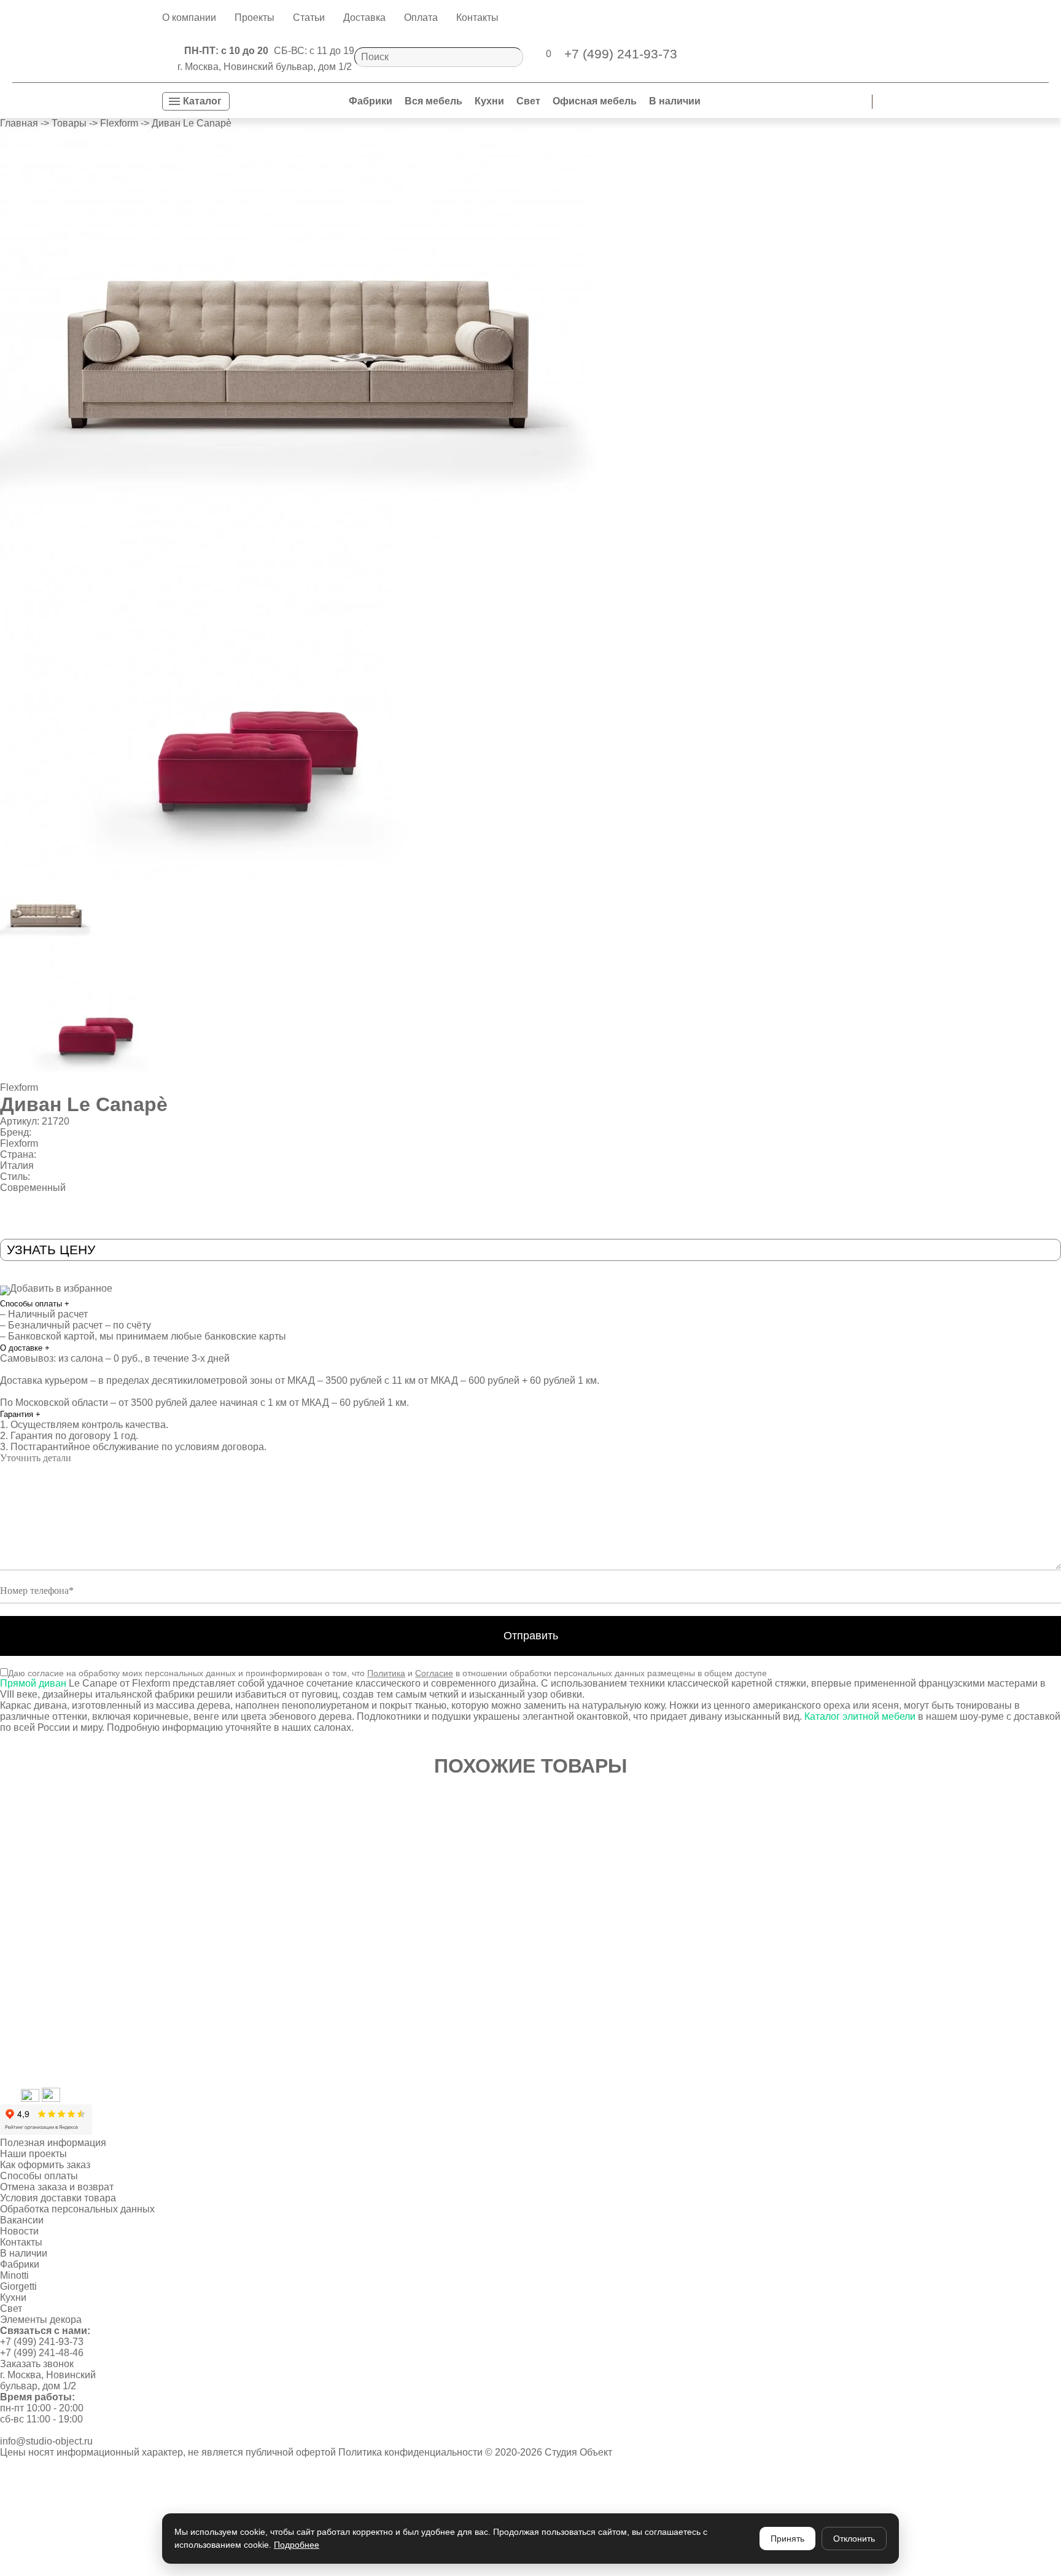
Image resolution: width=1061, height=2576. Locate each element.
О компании (189, 18)
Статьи (309, 18)
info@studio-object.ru (46, 2441)
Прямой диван (33, 1683)
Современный (33, 1188)
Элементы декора (41, 2320)
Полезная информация (53, 2143)
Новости (19, 2231)
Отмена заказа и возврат (57, 2187)
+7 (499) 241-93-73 (42, 2342)
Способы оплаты (35, 1304)
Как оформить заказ (45, 2165)
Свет (528, 101)
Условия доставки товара (58, 2198)
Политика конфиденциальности (410, 2452)
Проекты (255, 18)
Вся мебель (433, 101)
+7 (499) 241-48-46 (42, 2353)
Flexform (19, 1087)
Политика (386, 1673)
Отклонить (854, 2539)
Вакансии (22, 2220)
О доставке (25, 1348)
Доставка (364, 18)
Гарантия (20, 1414)
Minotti (14, 2275)
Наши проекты (33, 2154)
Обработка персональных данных (77, 2209)
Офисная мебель (595, 101)
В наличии (675, 101)
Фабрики (371, 101)
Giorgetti (18, 2286)
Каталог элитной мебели (860, 1716)
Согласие (434, 1673)
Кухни (489, 101)
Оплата (421, 18)
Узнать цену (51, 1250)
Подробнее (297, 2545)
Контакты (477, 18)
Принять (787, 2539)
